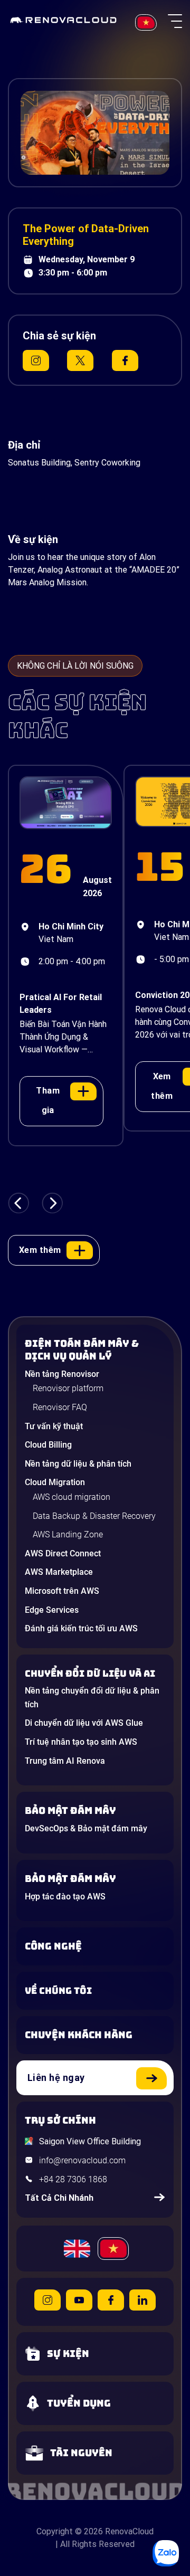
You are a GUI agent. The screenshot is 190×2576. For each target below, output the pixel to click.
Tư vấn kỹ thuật (54, 1426)
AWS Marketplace (59, 1572)
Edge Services (52, 1610)
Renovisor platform (68, 1388)
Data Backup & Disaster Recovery (94, 1516)
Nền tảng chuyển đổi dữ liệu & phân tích (92, 1698)
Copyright (55, 2531)
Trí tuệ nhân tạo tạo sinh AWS (81, 1742)
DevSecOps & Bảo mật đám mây (86, 1828)
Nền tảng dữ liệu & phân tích (78, 1464)
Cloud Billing (48, 1445)
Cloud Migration (55, 1482)
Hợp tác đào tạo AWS (65, 1897)
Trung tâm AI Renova (65, 1761)
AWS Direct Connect (63, 1553)
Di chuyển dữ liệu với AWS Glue (84, 1723)
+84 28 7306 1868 (73, 2179)
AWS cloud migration (72, 1497)
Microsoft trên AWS (62, 1591)
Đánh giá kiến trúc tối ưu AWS (81, 1628)
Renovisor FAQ (60, 1407)
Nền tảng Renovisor (62, 1374)
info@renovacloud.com (82, 2160)
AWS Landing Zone (68, 1534)
